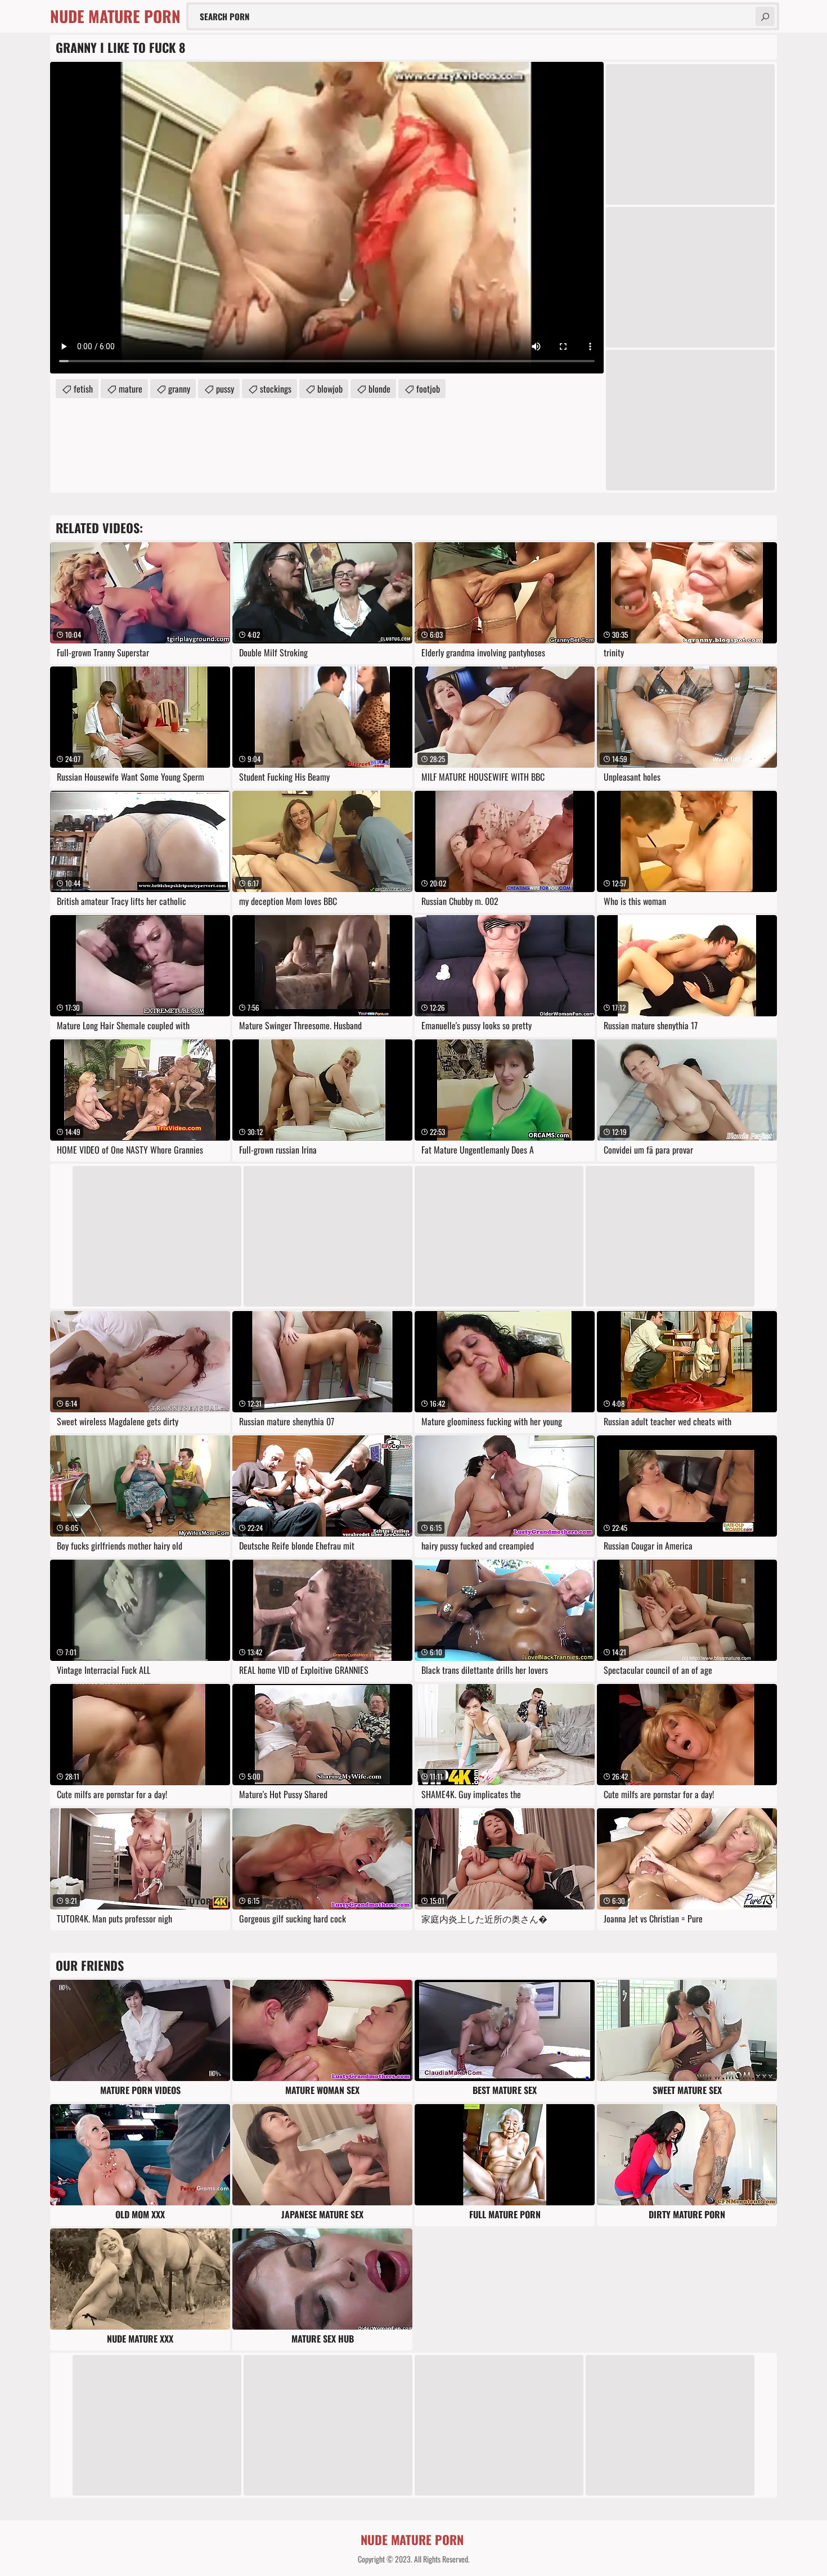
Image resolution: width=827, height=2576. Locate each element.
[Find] (765, 16)
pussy (225, 389)
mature (131, 389)
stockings (276, 389)
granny (179, 389)
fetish (83, 389)
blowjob (330, 389)
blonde (379, 389)
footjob (428, 389)
